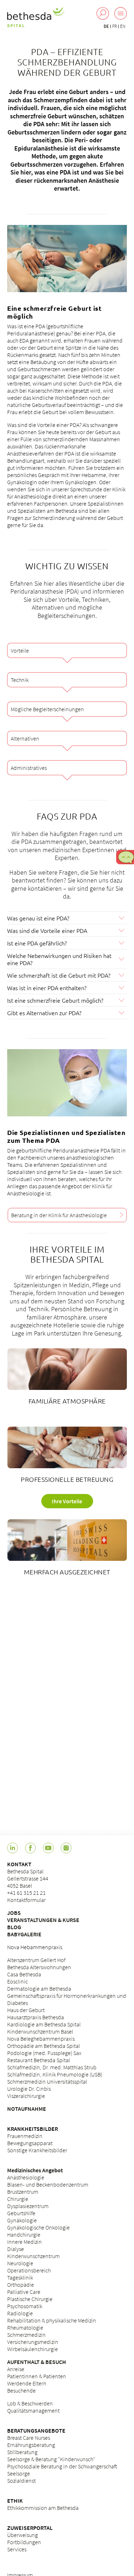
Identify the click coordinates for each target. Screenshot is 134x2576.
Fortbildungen (24, 2542)
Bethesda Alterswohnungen (39, 1967)
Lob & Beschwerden (30, 2403)
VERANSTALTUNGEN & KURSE (43, 1920)
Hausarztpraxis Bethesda (36, 2017)
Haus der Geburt (26, 2010)
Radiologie (20, 2313)
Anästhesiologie (26, 2177)
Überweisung (23, 2535)
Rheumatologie (25, 2327)
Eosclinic (18, 1981)
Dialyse (16, 2249)
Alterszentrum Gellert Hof (36, 1960)
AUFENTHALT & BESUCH (37, 2362)
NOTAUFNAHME (27, 2109)
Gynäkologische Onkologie (38, 2227)
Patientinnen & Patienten (37, 2376)
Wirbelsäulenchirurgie (33, 2349)
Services (17, 2549)
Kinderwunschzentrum (33, 2256)
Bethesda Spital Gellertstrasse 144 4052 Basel (28, 1878)
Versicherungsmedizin (33, 2342)
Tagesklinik (20, 2277)
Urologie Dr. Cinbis (29, 2089)
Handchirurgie (24, 2235)
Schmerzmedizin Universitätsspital (47, 2081)
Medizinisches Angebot (35, 2170)
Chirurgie (18, 2199)
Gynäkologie (22, 2220)
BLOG (14, 1927)
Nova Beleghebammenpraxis (41, 2039)
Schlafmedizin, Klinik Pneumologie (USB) (55, 2074)
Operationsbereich (29, 2270)
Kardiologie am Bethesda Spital (44, 2024)
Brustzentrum (23, 2192)
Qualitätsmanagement (33, 2410)
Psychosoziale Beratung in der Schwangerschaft (62, 2466)
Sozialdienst (21, 2481)
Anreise (16, 2369)
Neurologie (20, 2263)
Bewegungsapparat (30, 2143)
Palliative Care (24, 2292)
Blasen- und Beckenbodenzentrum (48, 2184)
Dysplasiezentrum (28, 2206)
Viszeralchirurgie (26, 2096)
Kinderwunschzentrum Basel (40, 2031)
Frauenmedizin (25, 2136)
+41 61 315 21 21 (26, 1893)
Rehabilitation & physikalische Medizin (52, 2320)
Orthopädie (21, 2285)
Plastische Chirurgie (30, 2299)
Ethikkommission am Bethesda (43, 2508)
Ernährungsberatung (31, 2445)
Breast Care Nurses (29, 2438)
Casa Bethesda (24, 1974)
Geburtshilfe (21, 2213)
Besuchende (21, 2390)
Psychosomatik (25, 2306)
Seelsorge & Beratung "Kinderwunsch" (51, 2459)
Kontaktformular (26, 1900)
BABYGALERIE (24, 1934)
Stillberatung (22, 2452)
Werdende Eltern (27, 2383)
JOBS (14, 1913)
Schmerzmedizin (26, 2335)
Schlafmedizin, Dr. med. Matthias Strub (52, 2067)
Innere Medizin (24, 2242)
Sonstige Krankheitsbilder (37, 2150)
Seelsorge (19, 2473)
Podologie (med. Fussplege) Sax (44, 2053)
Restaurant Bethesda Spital (39, 2060)
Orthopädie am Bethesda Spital (44, 2046)
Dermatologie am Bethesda (39, 1988)
